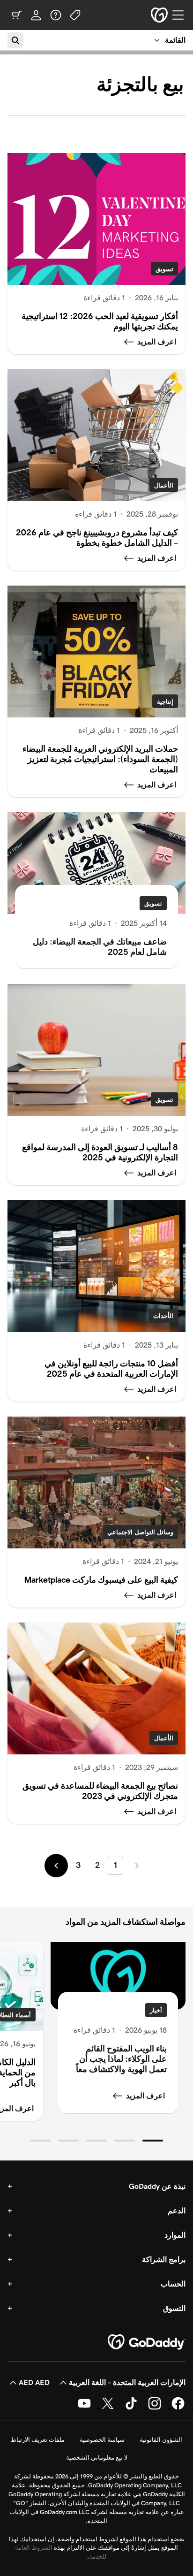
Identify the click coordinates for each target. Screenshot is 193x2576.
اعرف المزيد (145, 2096)
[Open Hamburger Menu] (182, 15)
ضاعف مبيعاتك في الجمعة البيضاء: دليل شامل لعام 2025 (100, 947)
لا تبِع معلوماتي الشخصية (97, 2458)
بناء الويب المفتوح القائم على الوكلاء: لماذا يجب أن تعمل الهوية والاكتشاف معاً (121, 2059)
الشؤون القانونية (161, 2440)
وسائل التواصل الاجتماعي (140, 1532)
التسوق (174, 2308)
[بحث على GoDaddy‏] (15, 40)
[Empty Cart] (16, 15)
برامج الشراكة (164, 2260)
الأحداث (163, 1316)
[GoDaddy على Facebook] (178, 2408)
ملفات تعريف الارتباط (38, 2440)
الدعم (177, 2211)
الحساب (173, 2284)
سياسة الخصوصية (102, 2440)
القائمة (175, 40)
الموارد (175, 2235)
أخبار (156, 2010)
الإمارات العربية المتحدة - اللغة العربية (127, 2382)
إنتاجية (165, 702)
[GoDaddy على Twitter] (108, 2408)
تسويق (164, 269)
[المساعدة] (56, 15)
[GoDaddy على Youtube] (84, 2408)
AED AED (34, 2382)
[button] (153, 2141)
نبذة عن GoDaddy (157, 2186)
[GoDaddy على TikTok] (131, 2408)
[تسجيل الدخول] (36, 15)
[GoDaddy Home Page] (147, 2342)
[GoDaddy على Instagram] (155, 2408)
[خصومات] (75, 15)
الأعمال (164, 485)
